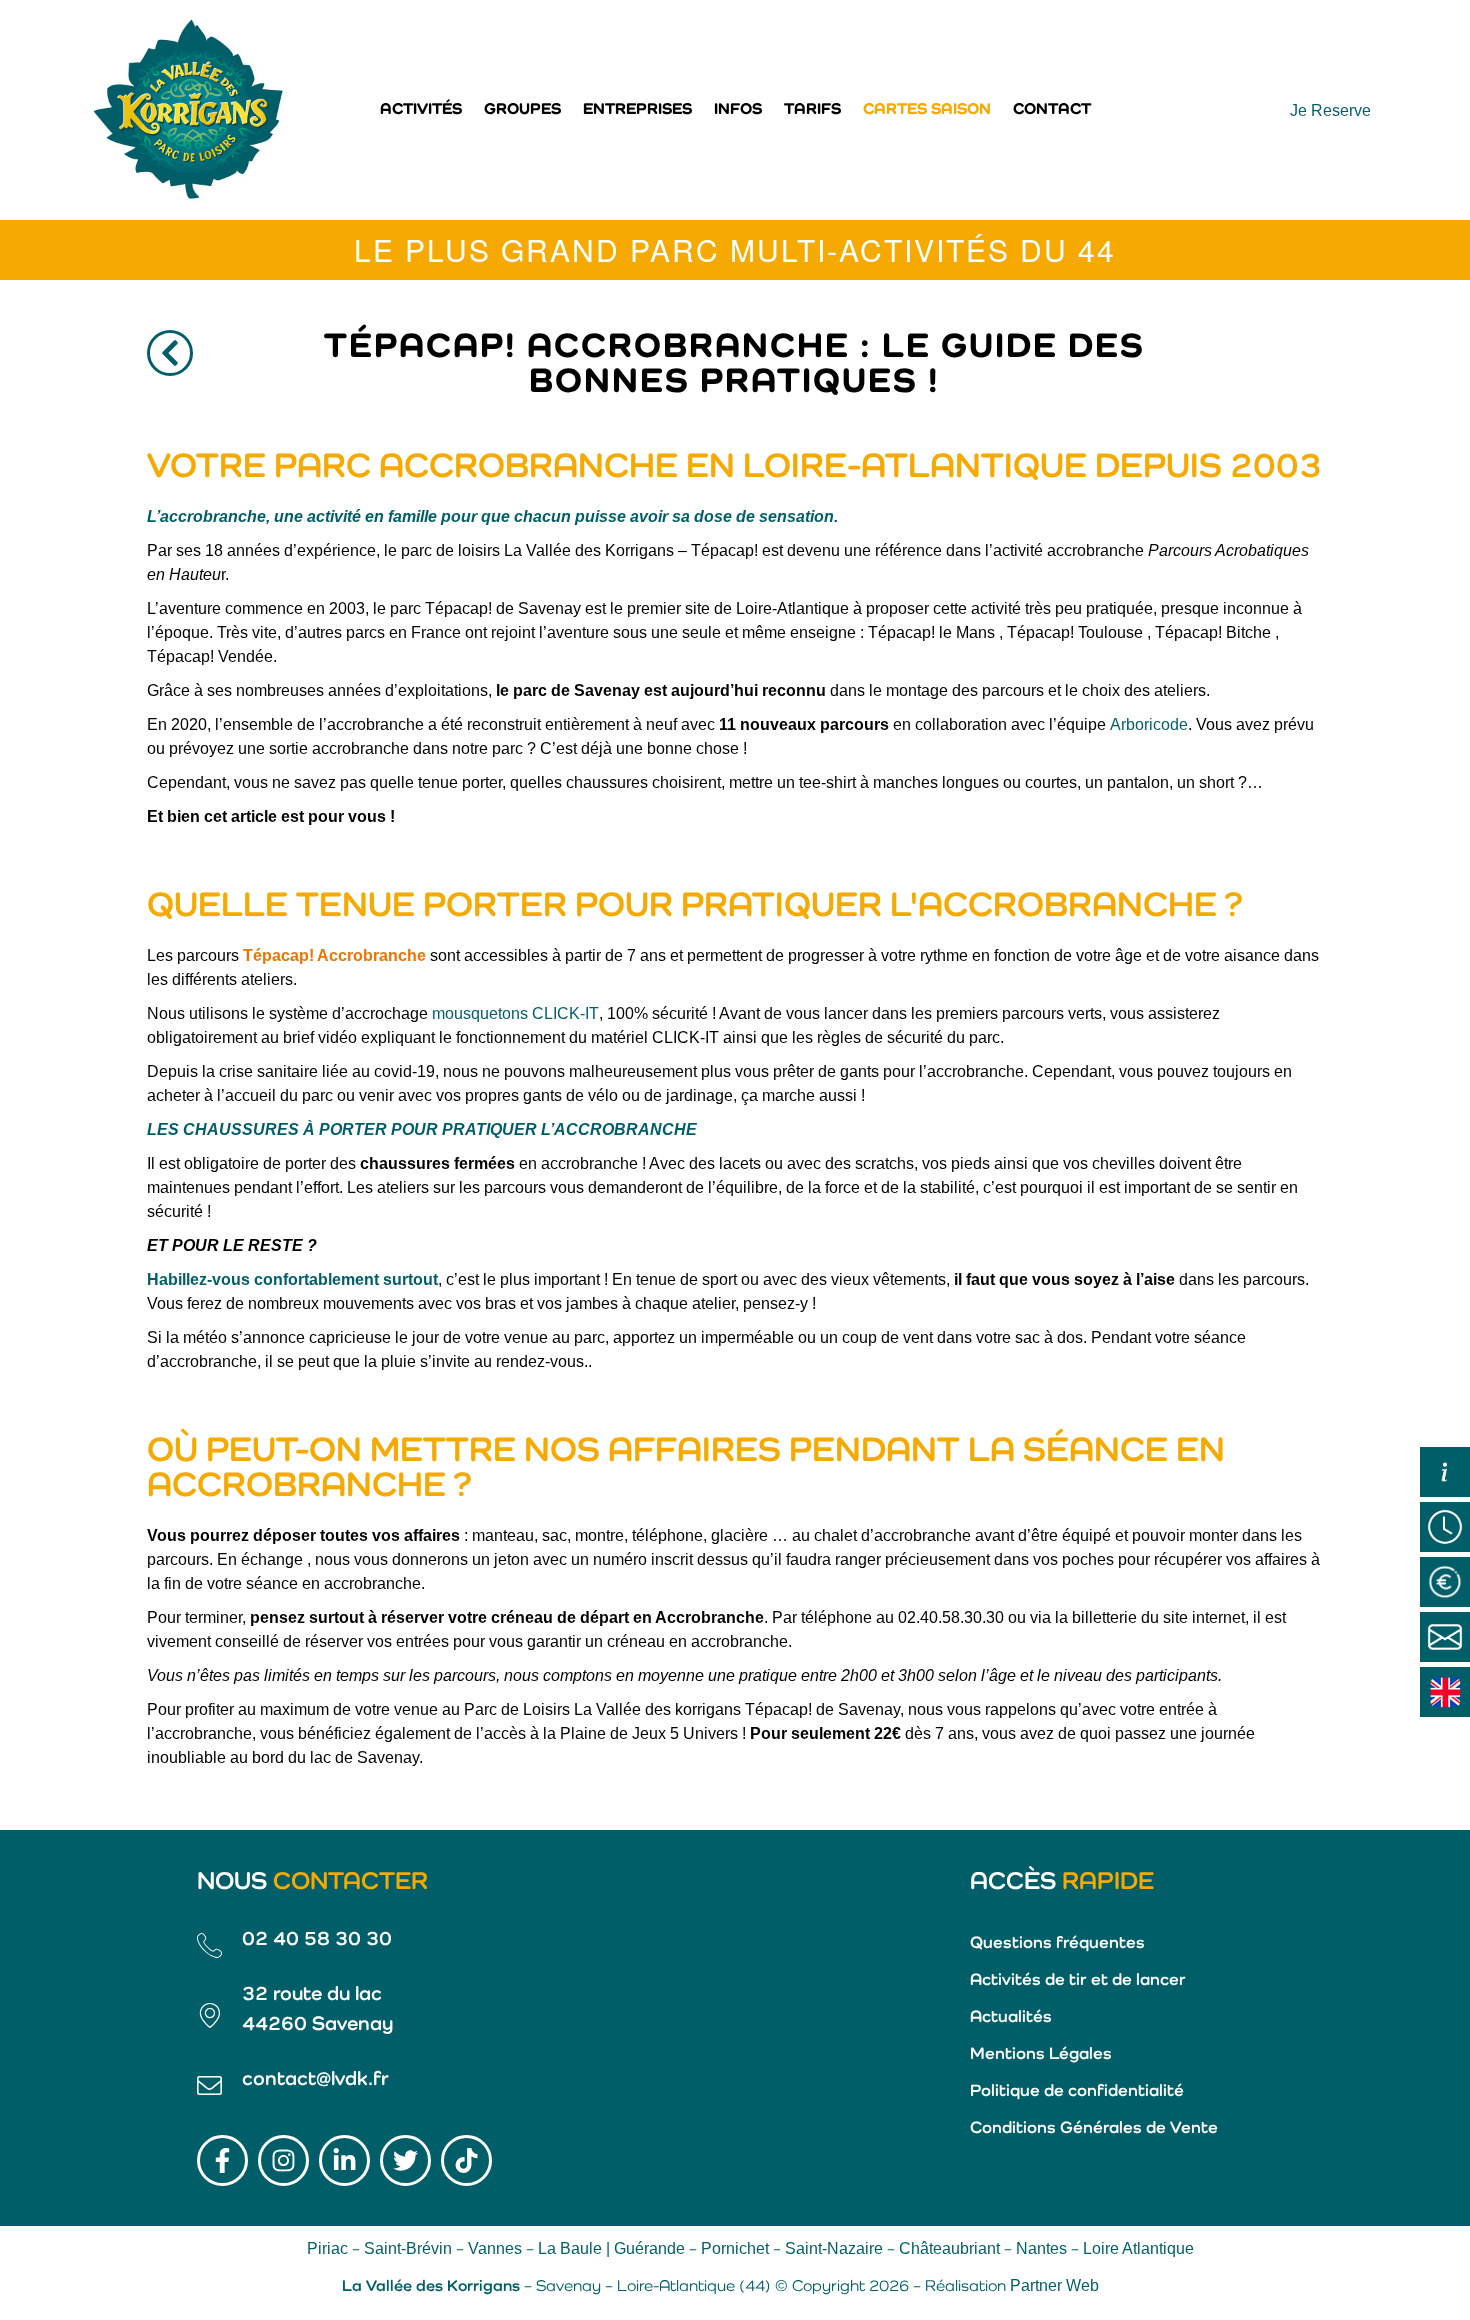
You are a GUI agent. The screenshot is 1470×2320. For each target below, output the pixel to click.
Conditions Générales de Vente (1094, 2128)
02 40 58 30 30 (317, 1940)
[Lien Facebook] (222, 2160)
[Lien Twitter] (405, 2160)
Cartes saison (927, 110)
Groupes (522, 110)
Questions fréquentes (1057, 1943)
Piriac (327, 2248)
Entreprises (637, 110)
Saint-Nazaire (834, 2248)
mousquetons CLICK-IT (515, 1013)
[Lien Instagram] (283, 2160)
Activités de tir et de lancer (1078, 1980)
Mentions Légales (1041, 2054)
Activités (421, 110)
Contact (1052, 110)
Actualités (1011, 2017)
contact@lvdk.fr (315, 2080)
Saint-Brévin (408, 2248)
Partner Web (1054, 2285)
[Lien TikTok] (466, 2160)
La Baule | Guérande (611, 2248)
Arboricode (1149, 724)
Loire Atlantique (1138, 2248)
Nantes (1041, 2248)
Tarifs (812, 110)
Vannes (495, 2248)
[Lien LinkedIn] (344, 2160)
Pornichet (735, 2248)
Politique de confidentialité (1077, 2091)
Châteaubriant (949, 2248)
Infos (738, 110)
